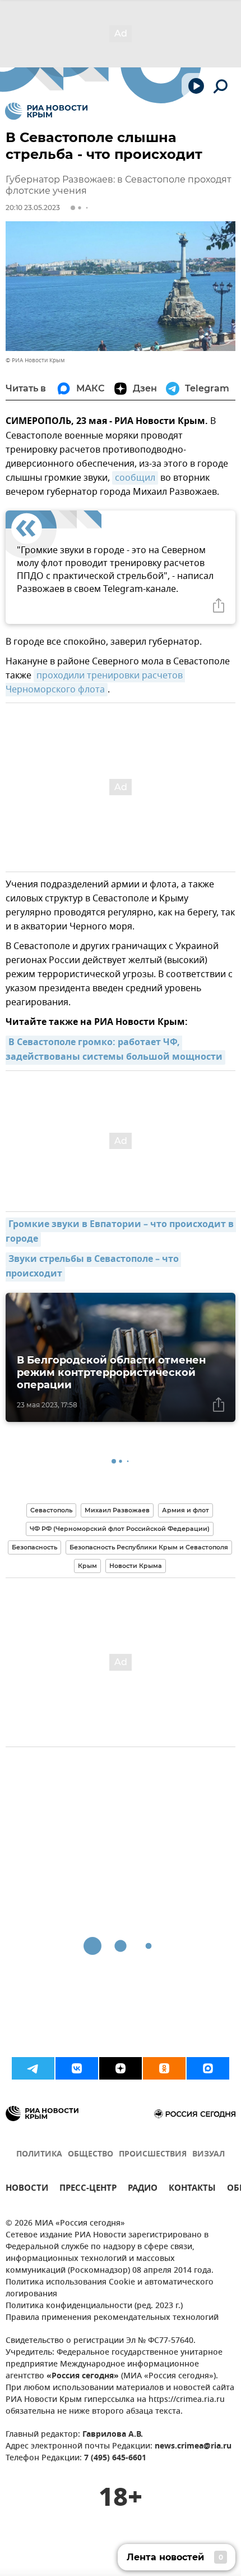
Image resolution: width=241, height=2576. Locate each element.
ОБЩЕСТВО (91, 2155)
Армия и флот (186, 1510)
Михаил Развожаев (117, 1510)
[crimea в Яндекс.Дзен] (121, 2068)
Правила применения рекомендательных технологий (112, 2318)
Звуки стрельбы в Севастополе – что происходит (93, 1267)
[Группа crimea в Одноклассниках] (164, 2068)
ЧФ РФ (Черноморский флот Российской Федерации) (120, 1529)
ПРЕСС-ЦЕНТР (88, 2189)
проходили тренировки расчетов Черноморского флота (95, 683)
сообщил (135, 478)
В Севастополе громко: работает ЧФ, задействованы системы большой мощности (114, 1050)
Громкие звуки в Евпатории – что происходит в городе (121, 1232)
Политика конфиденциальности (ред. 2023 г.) (94, 2306)
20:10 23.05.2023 (33, 208)
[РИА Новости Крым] (46, 111)
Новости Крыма (136, 1566)
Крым (87, 1566)
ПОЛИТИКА (39, 2155)
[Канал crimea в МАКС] (208, 2068)
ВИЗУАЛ (208, 2155)
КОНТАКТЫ (192, 2189)
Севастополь (51, 1510)
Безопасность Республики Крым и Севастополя (149, 1547)
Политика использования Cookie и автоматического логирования (110, 2288)
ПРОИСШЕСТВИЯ (153, 2155)
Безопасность (34, 1547)
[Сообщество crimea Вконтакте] (77, 2068)
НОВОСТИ (27, 2189)
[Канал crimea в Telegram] (33, 2068)
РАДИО (143, 2189)
